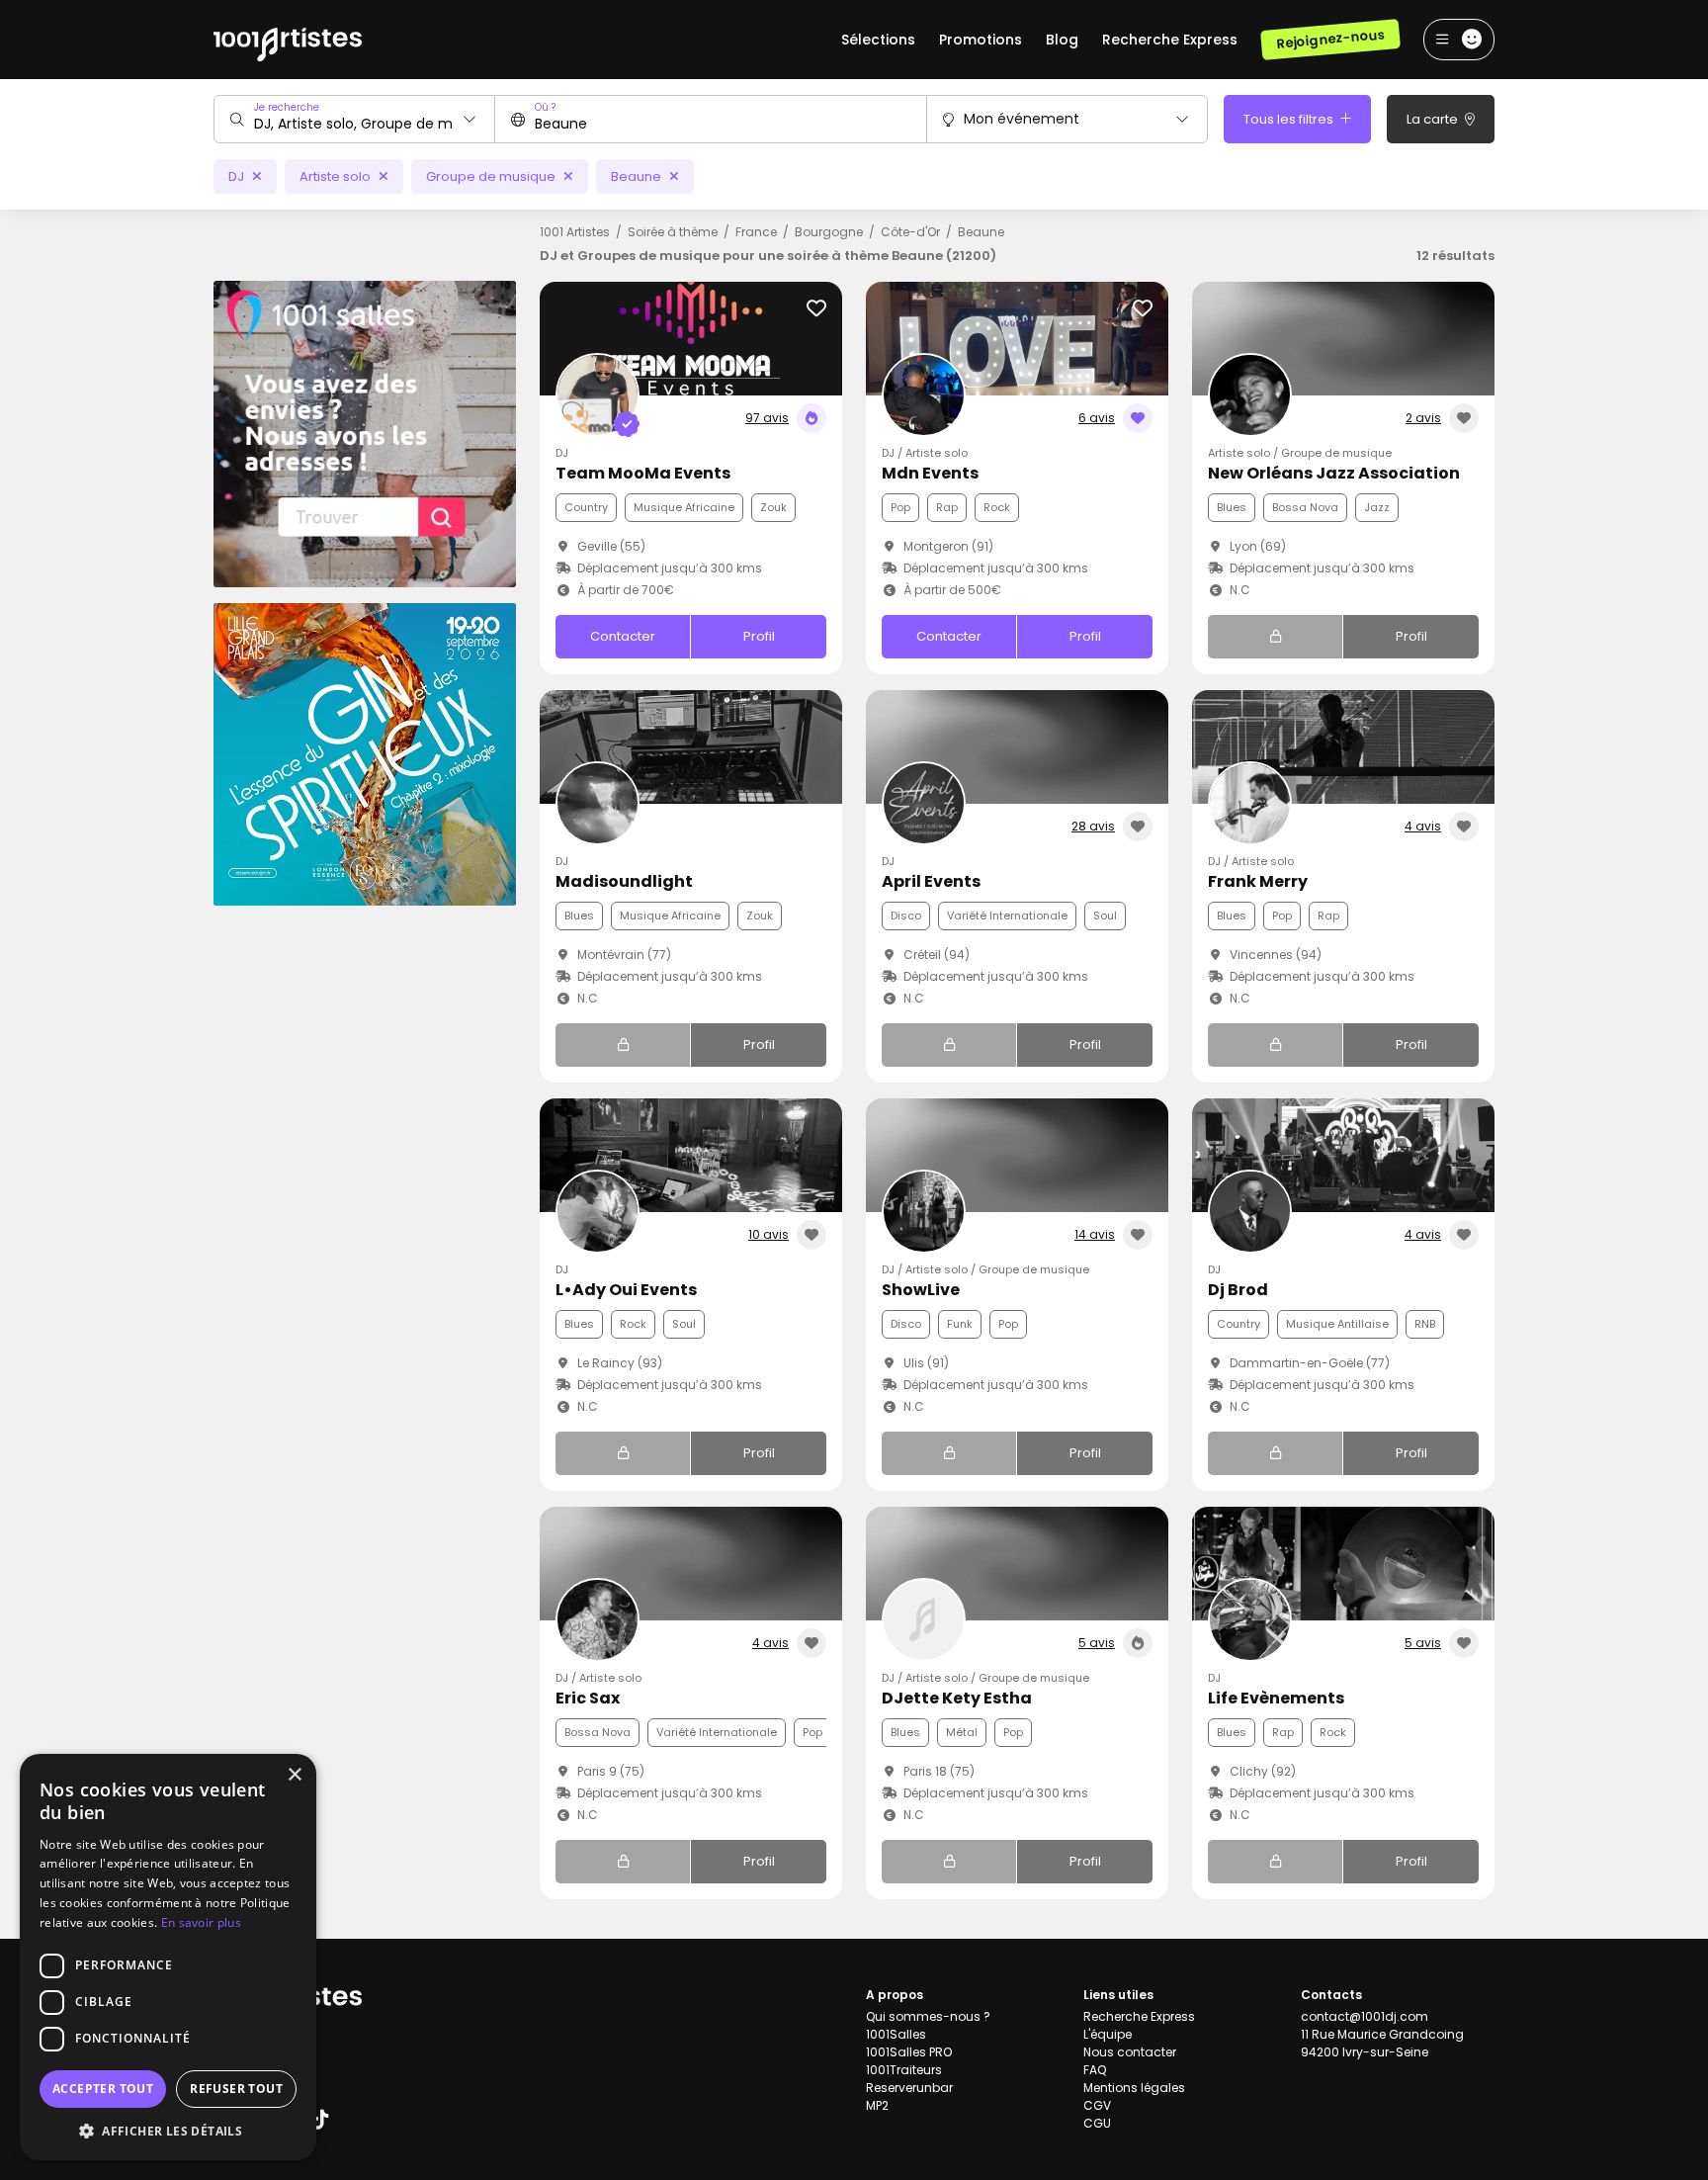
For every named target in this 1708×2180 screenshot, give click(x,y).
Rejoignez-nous (1330, 39)
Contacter (623, 636)
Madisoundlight (624, 881)
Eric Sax (588, 1698)
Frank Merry (1258, 881)
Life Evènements (1276, 1698)
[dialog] (168, 1957)
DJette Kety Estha (957, 1698)
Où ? (545, 107)
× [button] (294, 1775)
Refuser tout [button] (236, 2089)
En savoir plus (201, 1922)
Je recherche (287, 107)
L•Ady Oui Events (626, 1290)
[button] (168, 2131)
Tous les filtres (1290, 119)
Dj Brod (1238, 1290)
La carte (1434, 119)
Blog (1062, 40)
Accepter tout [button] (103, 2089)
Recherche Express (1170, 40)
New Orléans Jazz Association (1334, 473)
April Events (931, 881)
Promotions (981, 40)
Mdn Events (930, 473)
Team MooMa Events (643, 473)
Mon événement (1022, 119)
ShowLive (921, 1290)
